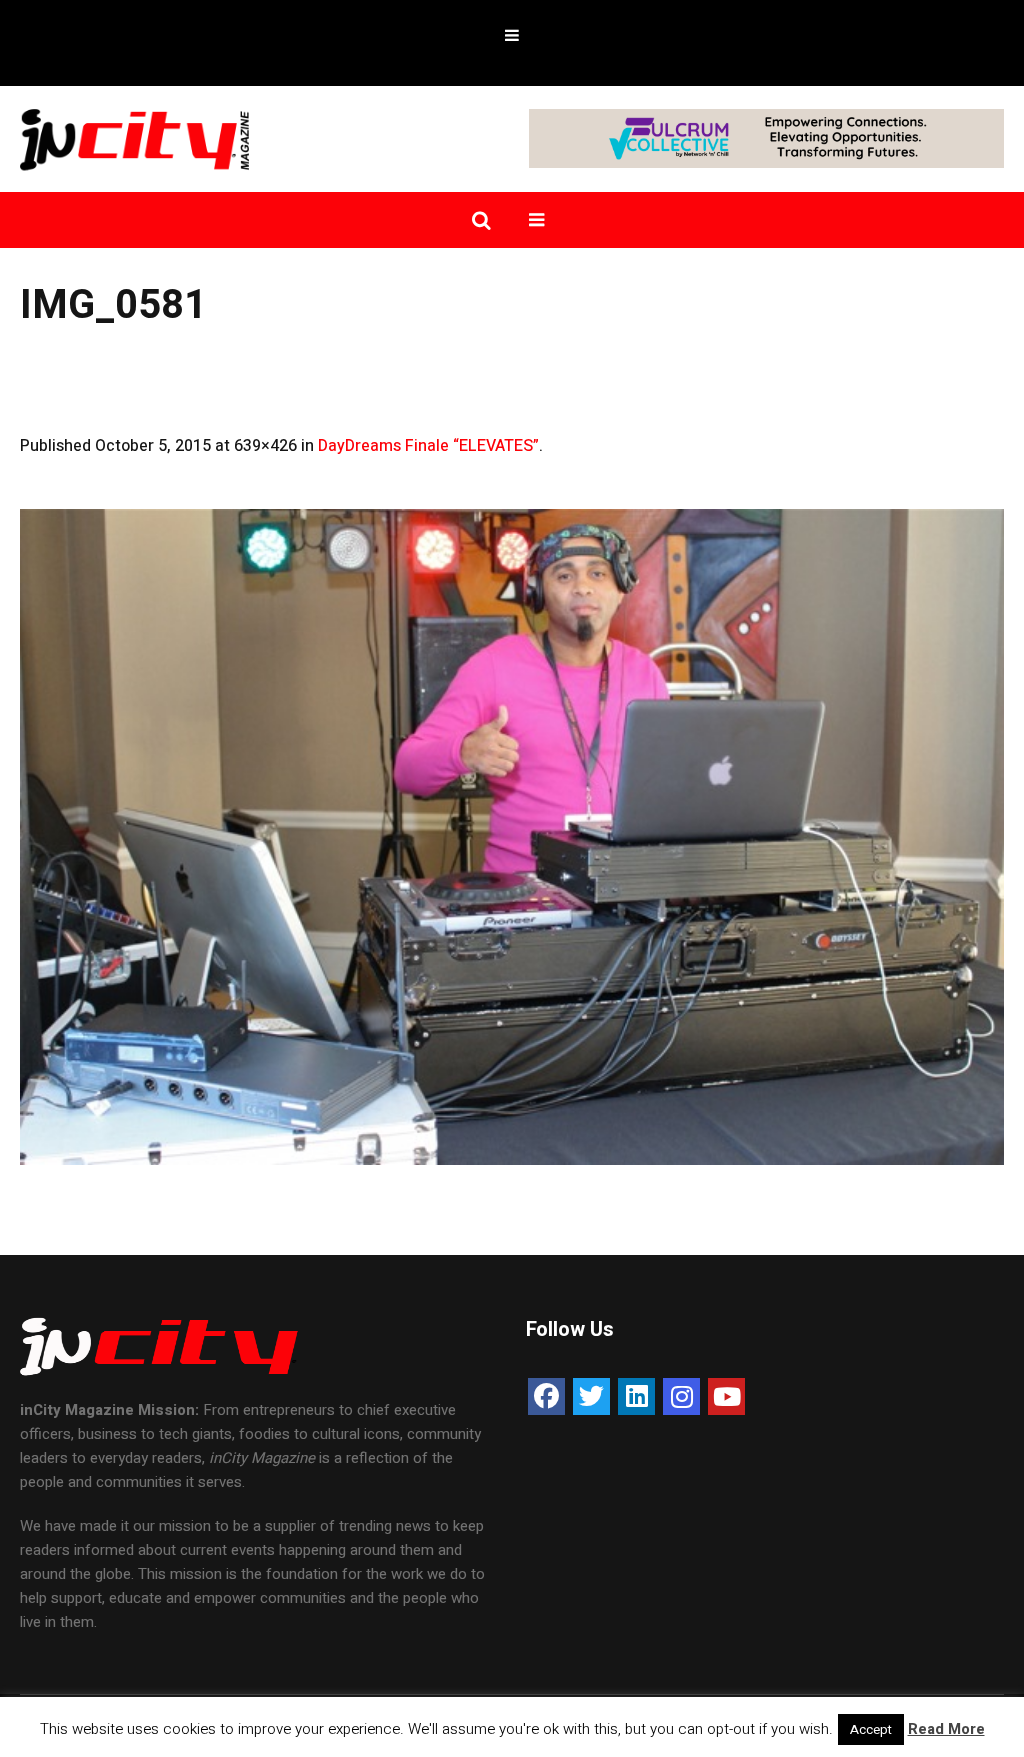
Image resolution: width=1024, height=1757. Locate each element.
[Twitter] (591, 1396)
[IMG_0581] (512, 837)
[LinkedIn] (636, 1396)
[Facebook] (546, 1396)
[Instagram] (681, 1396)
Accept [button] (871, 1729)
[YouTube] (726, 1396)
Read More (946, 1729)
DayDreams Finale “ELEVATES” (428, 446)
